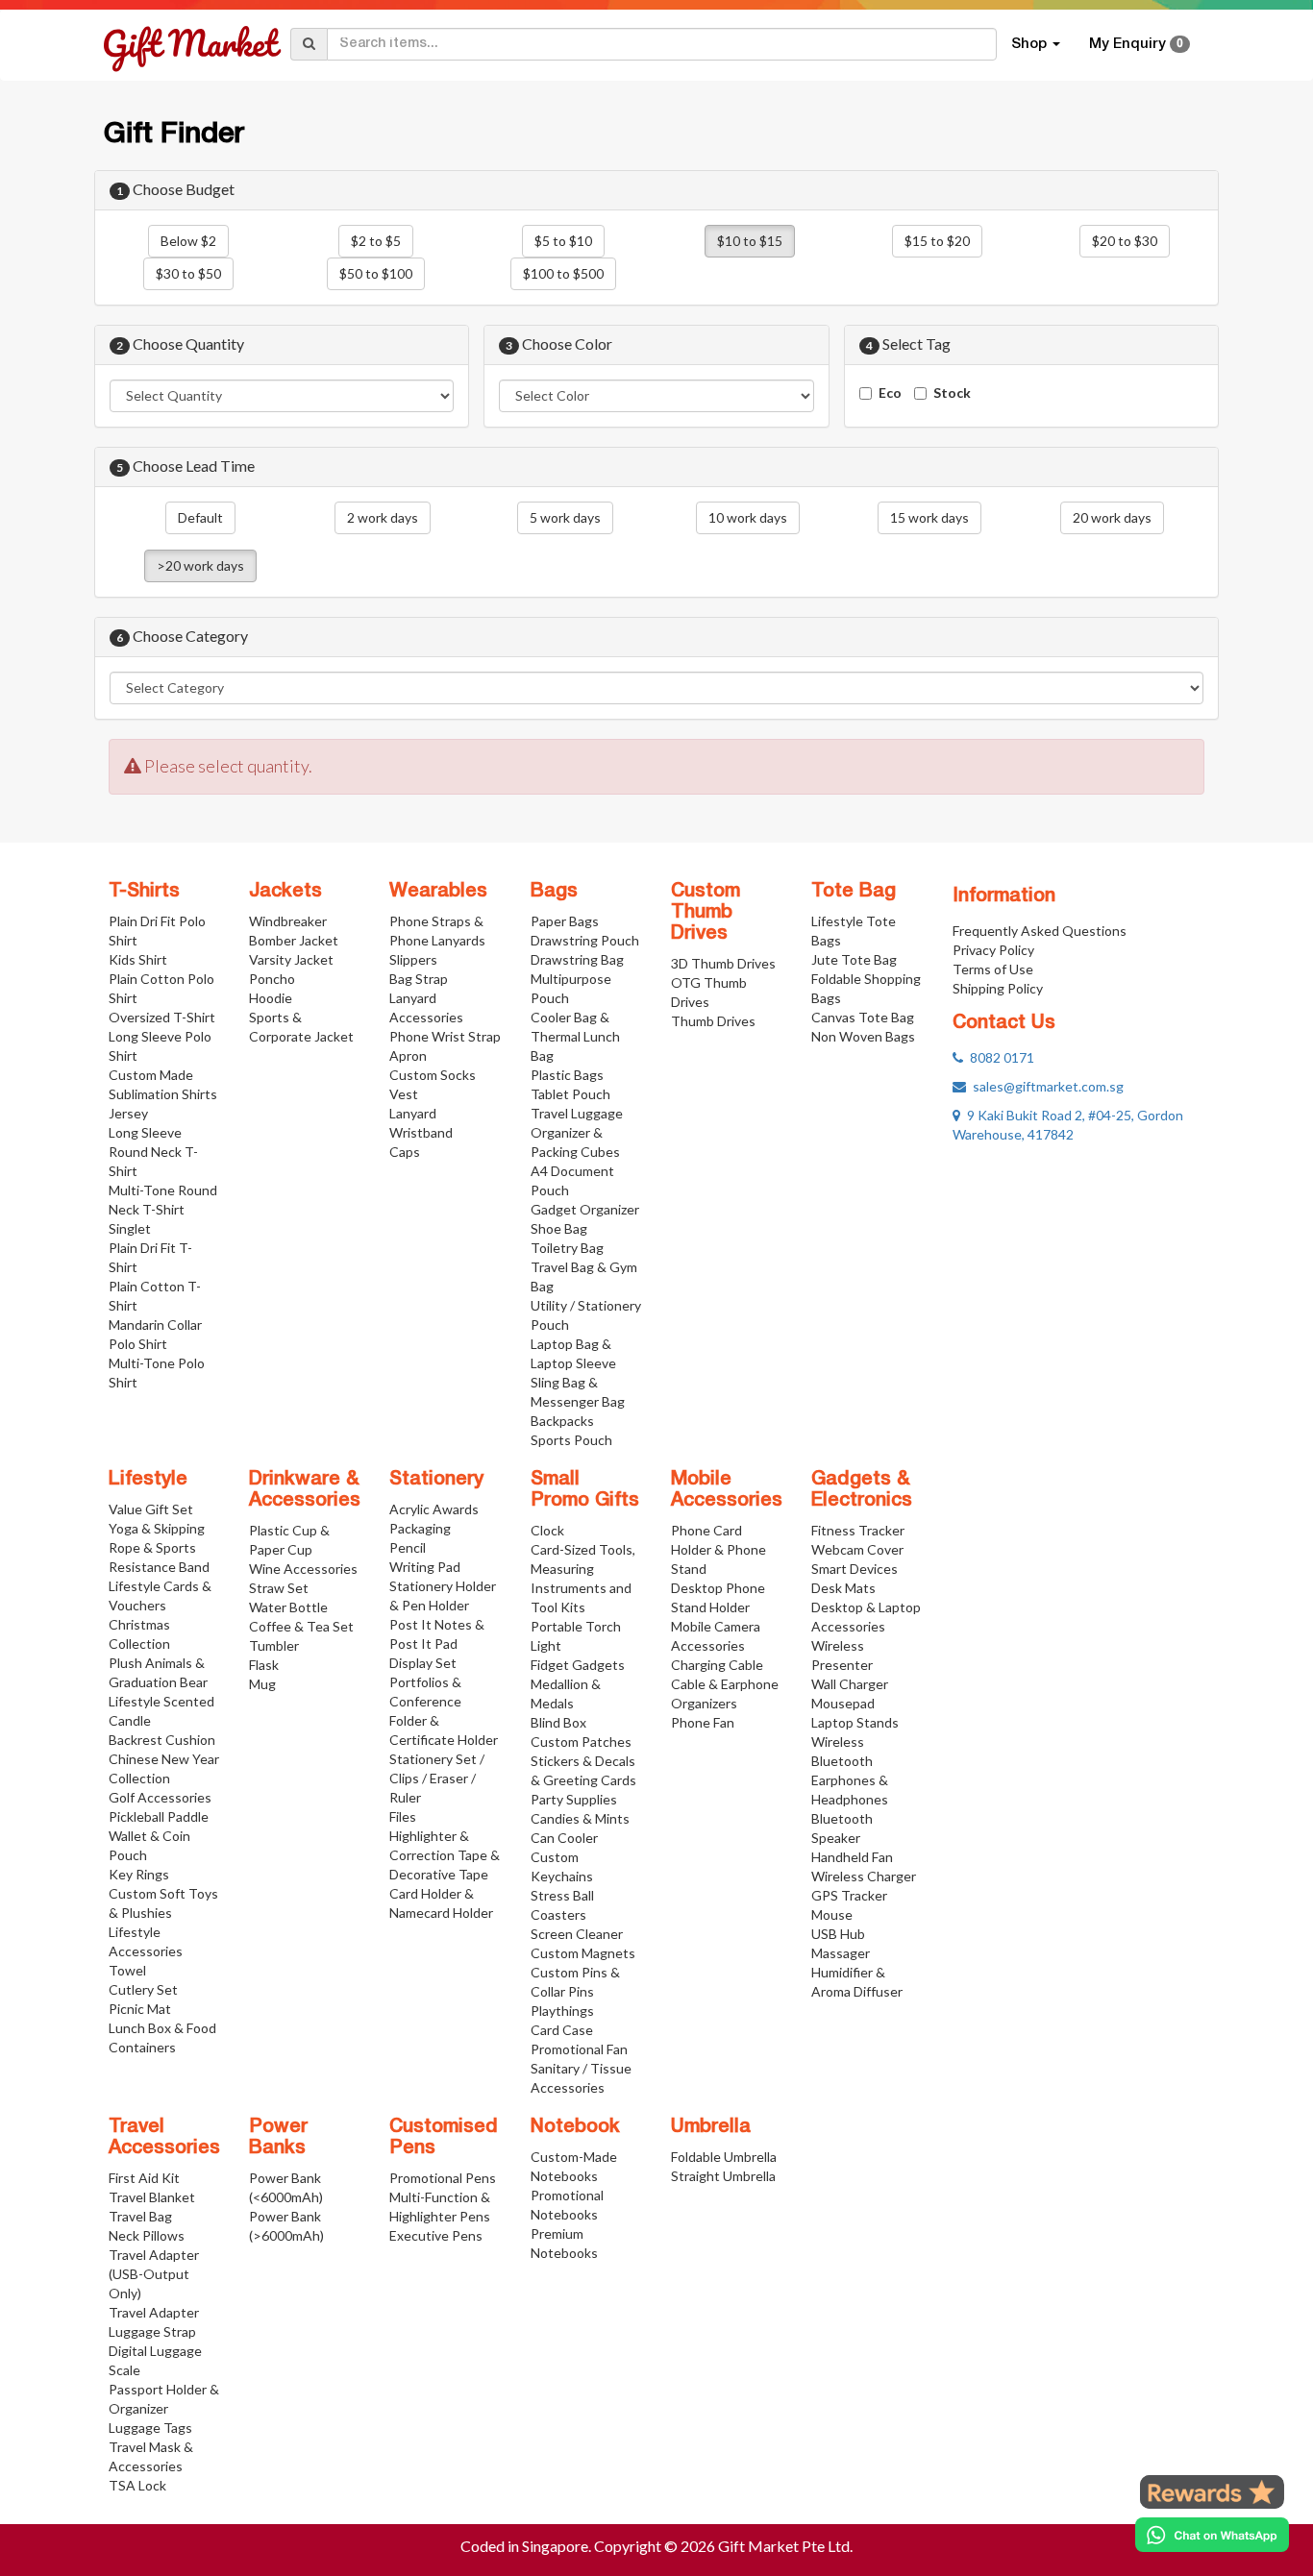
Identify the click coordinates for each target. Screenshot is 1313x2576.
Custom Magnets (583, 1953)
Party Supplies (574, 1799)
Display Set (423, 1663)
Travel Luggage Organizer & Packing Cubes (577, 1132)
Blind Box (558, 1722)
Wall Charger (850, 1684)
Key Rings (139, 1874)
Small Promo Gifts (585, 1490)
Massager (841, 1953)
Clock (547, 1530)
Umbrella (711, 2127)
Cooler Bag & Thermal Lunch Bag (575, 1036)
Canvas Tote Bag (863, 1017)
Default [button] (200, 517)
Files (403, 1816)
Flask (264, 1665)
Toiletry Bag (567, 1248)
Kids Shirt (138, 959)
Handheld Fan (852, 1857)
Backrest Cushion (162, 1740)
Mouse (832, 1914)
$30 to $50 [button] (188, 273)
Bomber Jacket (294, 940)
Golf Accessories (160, 1797)
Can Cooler (564, 1838)
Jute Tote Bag (854, 959)
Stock (952, 393)
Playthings (562, 2011)
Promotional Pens (443, 2178)
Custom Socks (433, 1075)
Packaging (420, 1528)
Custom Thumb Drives (706, 913)
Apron (408, 1055)
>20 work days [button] (200, 565)
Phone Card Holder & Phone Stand (718, 1549)
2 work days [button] (383, 517)
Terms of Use (993, 969)
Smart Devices (855, 1569)
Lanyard (413, 1113)
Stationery (436, 1480)
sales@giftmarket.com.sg (1045, 1086)
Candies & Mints (580, 1818)
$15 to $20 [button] (937, 241)
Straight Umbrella (723, 2176)
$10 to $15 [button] (750, 241)
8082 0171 (999, 1057)
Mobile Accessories (727, 1490)
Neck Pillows (147, 2235)
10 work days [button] (748, 517)
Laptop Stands (855, 1722)
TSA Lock (137, 2485)
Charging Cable (717, 1665)
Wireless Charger (864, 1876)
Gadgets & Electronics (862, 1490)
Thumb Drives (713, 1021)
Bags (554, 892)
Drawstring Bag (577, 959)
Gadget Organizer (585, 1209)
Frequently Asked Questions (1040, 931)
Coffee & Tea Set (301, 1626)
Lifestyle (148, 1480)
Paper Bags (565, 921)
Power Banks (278, 2138)
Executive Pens (436, 2235)
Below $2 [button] (188, 241)
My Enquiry (1136, 44)
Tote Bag (854, 892)
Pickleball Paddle (159, 1816)
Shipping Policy (998, 988)
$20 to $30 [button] (1125, 241)
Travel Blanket (152, 2197)
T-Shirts (144, 892)
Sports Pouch (571, 1440)
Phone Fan (703, 1722)
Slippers (413, 959)
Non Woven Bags (863, 1036)
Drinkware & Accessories (305, 1490)
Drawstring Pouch (585, 940)
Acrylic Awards (434, 1509)
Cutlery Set (143, 1989)
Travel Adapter (154, 2312)
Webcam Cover (857, 1549)
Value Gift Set (151, 1509)
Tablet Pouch (570, 1094)
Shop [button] (1031, 44)
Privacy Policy (993, 950)
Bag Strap (419, 979)
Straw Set (279, 1588)
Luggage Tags (150, 2428)
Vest (404, 1094)
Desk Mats (843, 1588)
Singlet (130, 1228)
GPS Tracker (849, 1895)
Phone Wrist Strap (445, 1036)
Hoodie (271, 998)
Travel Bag (140, 2216)
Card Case (562, 2030)
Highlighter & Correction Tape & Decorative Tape (445, 1855)
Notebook (575, 2127)
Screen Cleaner (577, 1934)
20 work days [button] (1112, 517)
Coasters (558, 1914)
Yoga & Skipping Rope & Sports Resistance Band (159, 1547)
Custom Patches (581, 1742)
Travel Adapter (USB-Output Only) (154, 2274)
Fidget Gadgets (578, 1665)
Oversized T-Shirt (162, 1017)
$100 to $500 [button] (563, 273)
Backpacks (562, 1421)
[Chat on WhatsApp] (1212, 2535)
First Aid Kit (144, 2178)
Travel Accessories (164, 2138)
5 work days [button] (565, 517)
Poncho (272, 979)
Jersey (128, 1113)
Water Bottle (288, 1607)
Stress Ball (562, 1895)
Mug (262, 1684)
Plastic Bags (567, 1075)
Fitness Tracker (858, 1530)
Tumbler (274, 1645)
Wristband (421, 1132)
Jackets (285, 892)
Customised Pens (444, 2138)
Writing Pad (425, 1567)
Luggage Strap (152, 2331)
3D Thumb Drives (723, 963)
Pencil (408, 1547)
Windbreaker (288, 921)
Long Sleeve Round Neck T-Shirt (153, 1152)
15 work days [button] (929, 517)
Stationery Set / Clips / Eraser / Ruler (437, 1778)
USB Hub (838, 1934)
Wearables (438, 892)
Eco (890, 393)
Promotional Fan (579, 2049)
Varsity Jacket (291, 959)
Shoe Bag (559, 1228)
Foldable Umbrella (724, 2157)
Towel (127, 1970)
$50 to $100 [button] (376, 273)
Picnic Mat (140, 2009)
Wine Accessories (303, 1569)
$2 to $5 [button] (376, 241)
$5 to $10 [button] (563, 241)
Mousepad (843, 1703)
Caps (405, 1152)
